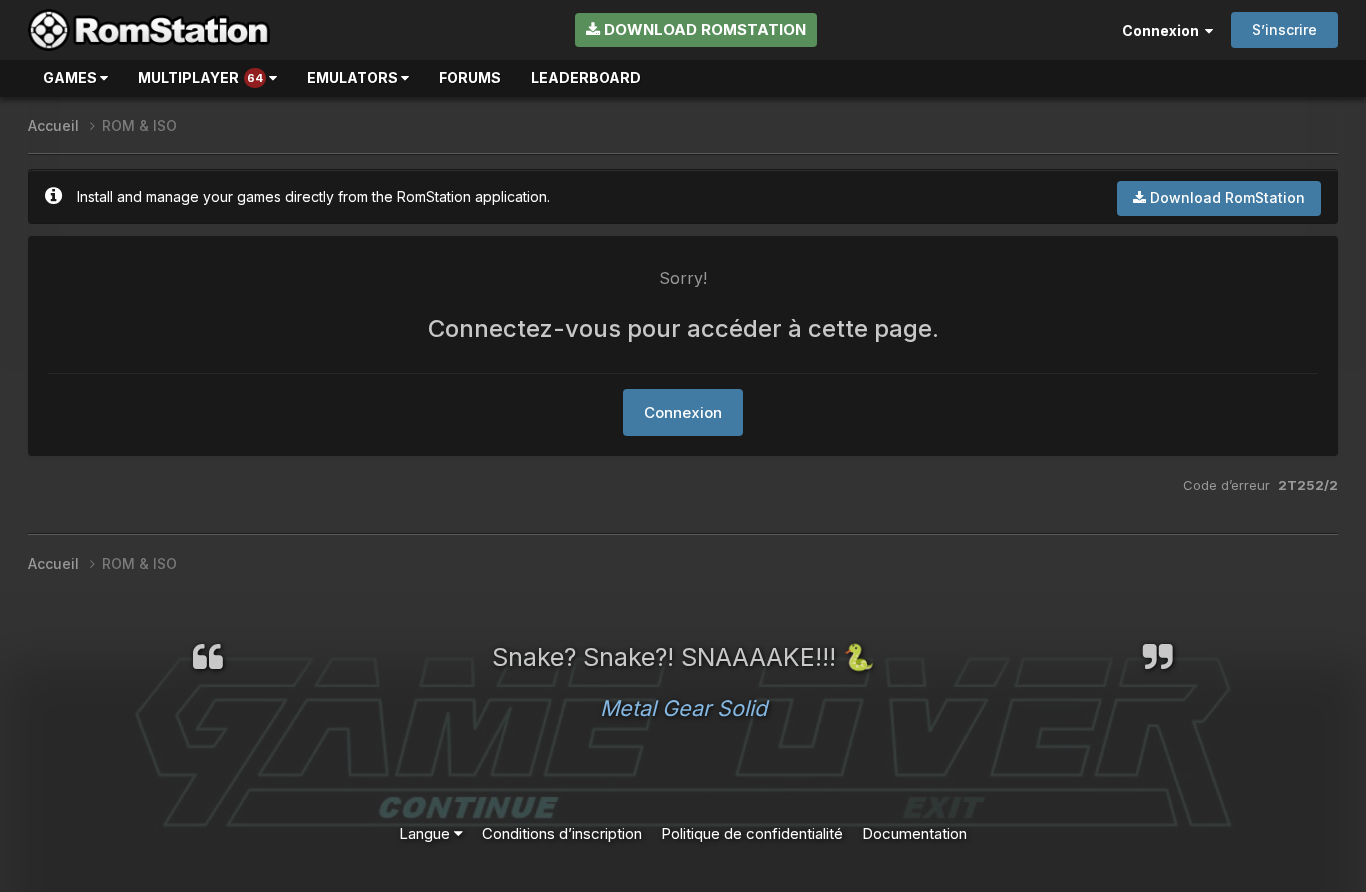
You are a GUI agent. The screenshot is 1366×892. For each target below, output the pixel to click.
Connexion (1163, 30)
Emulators (354, 77)
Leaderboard (586, 77)
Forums (470, 77)
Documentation (914, 833)
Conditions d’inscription (562, 833)
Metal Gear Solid (683, 708)
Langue (426, 833)
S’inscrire (1284, 29)
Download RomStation (703, 29)
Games (71, 77)
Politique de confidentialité (752, 833)
